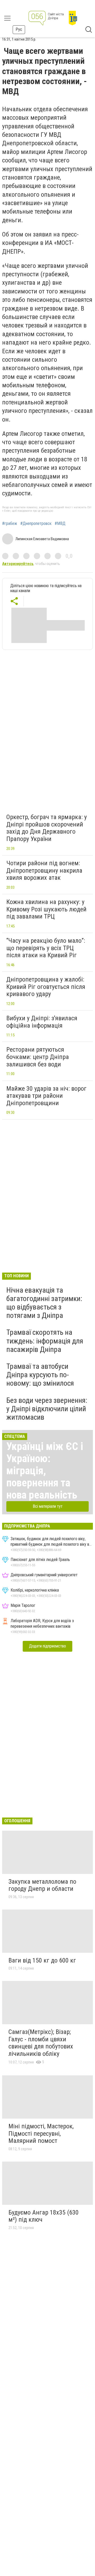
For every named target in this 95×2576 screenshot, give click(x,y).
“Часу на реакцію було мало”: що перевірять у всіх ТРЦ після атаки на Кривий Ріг (46, 948)
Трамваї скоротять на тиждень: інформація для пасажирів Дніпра (45, 1341)
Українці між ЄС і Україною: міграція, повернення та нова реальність (45, 1471)
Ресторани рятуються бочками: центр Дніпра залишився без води (38, 1057)
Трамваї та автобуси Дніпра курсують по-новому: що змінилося (40, 1375)
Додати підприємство (47, 1646)
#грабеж (10, 524)
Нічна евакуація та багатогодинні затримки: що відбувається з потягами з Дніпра (44, 1303)
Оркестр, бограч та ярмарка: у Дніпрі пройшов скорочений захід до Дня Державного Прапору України (47, 828)
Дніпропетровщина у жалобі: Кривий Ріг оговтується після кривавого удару (46, 987)
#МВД (60, 524)
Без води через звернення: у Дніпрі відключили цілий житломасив (47, 1409)
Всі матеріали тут (48, 1506)
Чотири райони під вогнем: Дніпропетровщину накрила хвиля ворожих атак (44, 870)
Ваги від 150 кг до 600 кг (42, 1960)
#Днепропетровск (36, 524)
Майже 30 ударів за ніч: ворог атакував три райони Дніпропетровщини (46, 1096)
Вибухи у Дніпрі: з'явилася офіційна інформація (42, 1022)
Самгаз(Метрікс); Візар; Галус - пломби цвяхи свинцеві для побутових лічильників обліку (41, 2043)
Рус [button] (19, 29)
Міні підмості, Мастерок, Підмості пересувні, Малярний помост (41, 2133)
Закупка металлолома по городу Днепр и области (42, 1885)
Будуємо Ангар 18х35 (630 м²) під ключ (44, 2216)
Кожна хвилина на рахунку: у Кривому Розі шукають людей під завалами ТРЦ (46, 909)
